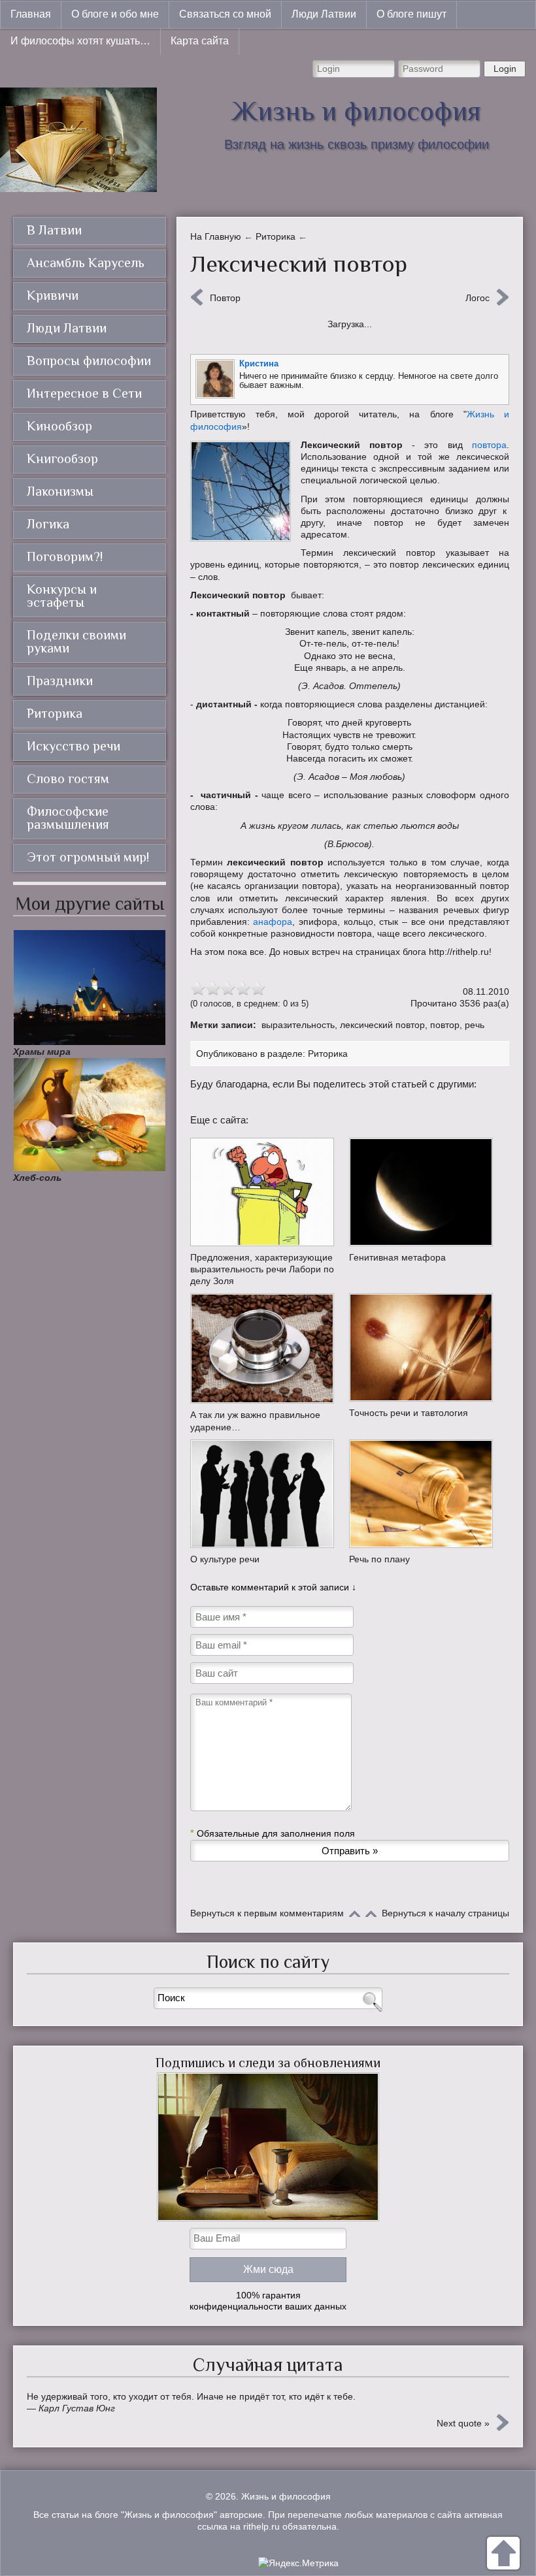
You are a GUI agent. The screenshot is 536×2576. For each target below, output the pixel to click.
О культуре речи (225, 1559)
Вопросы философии (89, 361)
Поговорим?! (65, 556)
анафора (273, 922)
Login (505, 69)
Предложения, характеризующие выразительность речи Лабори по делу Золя (262, 1269)
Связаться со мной (225, 14)
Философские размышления (68, 818)
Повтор (225, 298)
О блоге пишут (411, 14)
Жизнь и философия (356, 111)
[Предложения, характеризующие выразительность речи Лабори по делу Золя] (264, 1192)
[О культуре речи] (264, 1494)
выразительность (298, 1025)
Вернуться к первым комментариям (267, 1913)
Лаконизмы (60, 491)
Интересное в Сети (84, 393)
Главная (31, 14)
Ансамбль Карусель (86, 263)
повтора (489, 445)
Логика (48, 524)
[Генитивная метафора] (423, 1192)
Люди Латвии (324, 14)
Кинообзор (59, 426)
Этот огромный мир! (88, 857)
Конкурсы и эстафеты (62, 596)
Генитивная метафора (397, 1257)
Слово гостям (68, 779)
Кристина (259, 363)
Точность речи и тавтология (409, 1413)
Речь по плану (379, 1559)
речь (475, 1025)
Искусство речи (74, 746)
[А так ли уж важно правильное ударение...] (264, 1348)
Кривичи (53, 295)
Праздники (60, 681)
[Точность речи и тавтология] (423, 1347)
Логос (477, 298)
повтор (445, 1025)
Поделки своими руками (76, 641)
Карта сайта (200, 41)
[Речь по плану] (423, 1494)
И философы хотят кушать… (80, 41)
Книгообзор (62, 459)
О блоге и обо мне (115, 14)
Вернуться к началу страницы (445, 1913)
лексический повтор (382, 1025)
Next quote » (463, 2423)
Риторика (328, 1054)
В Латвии (54, 230)
